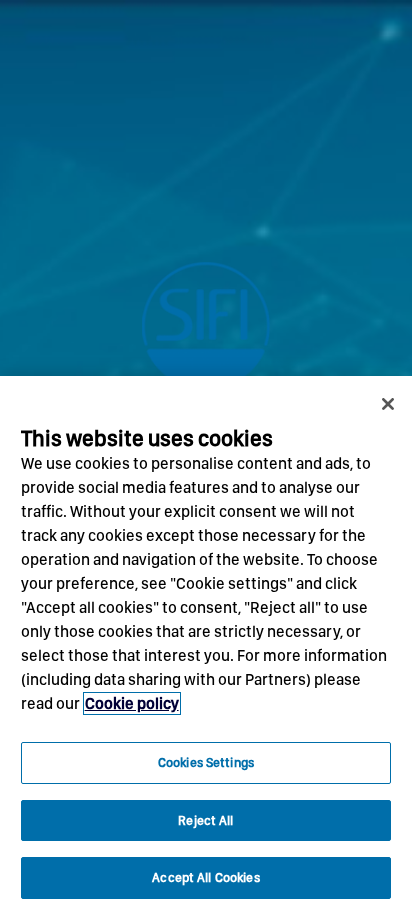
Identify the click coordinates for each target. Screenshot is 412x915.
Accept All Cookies (205, 877)
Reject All (205, 820)
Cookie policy (132, 703)
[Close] (388, 404)
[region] (206, 645)
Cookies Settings (206, 762)
